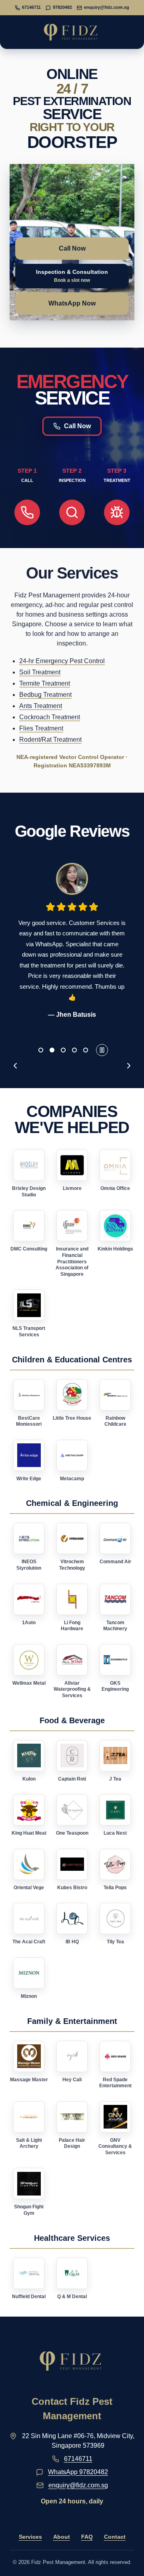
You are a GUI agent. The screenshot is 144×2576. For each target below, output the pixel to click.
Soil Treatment (40, 672)
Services (30, 2537)
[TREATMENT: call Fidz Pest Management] (117, 512)
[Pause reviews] (102, 1050)
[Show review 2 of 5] (52, 1050)
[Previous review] (15, 1066)
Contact (115, 2537)
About (62, 2537)
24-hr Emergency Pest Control (62, 661)
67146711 (78, 2459)
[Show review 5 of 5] (86, 1050)
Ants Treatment (41, 706)
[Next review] (129, 1066)
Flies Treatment (41, 728)
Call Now (72, 248)
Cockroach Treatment (50, 717)
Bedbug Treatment (45, 695)
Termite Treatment (45, 683)
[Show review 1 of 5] (41, 1050)
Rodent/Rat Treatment (50, 740)
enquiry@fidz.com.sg (78, 2485)
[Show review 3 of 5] (63, 1050)
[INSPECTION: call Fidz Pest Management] (72, 512)
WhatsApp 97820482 (78, 2472)
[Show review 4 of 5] (74, 1050)
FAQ (87, 2537)
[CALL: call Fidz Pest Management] (27, 512)
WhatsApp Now (72, 303)
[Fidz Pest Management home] (72, 32)
